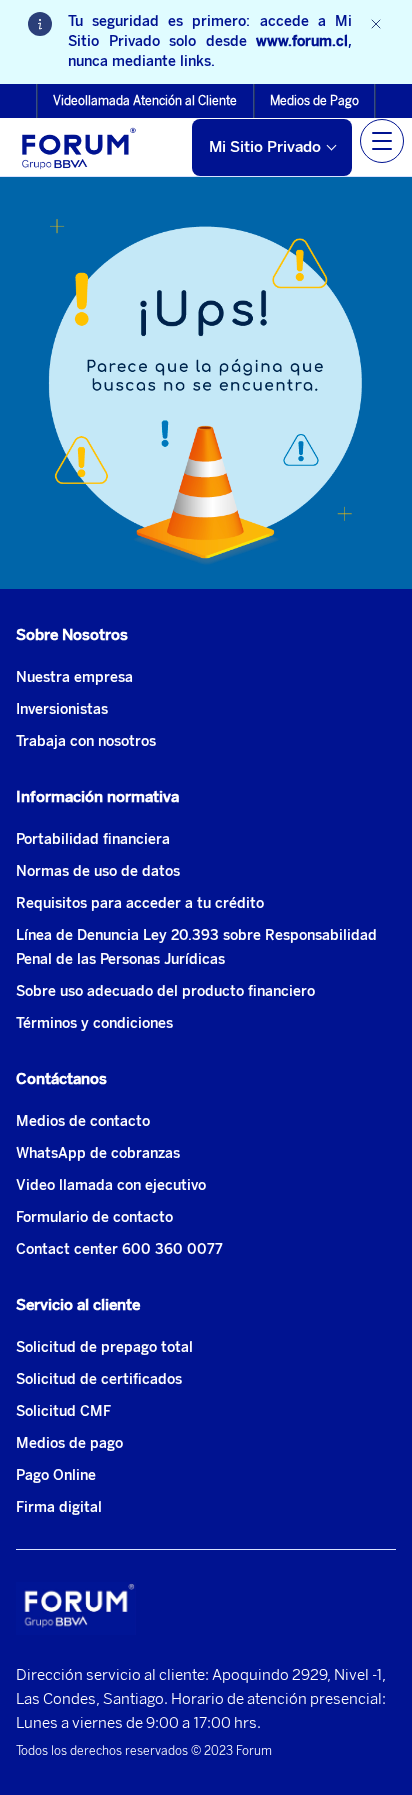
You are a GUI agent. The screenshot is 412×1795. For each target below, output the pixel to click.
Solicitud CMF (63, 1411)
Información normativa (97, 797)
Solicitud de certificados (99, 1379)
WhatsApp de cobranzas (98, 1153)
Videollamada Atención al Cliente (145, 101)
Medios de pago (69, 1443)
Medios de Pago (314, 101)
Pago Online (56, 1475)
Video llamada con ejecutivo (111, 1185)
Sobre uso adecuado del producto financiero (165, 991)
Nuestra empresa (74, 677)
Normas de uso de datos (98, 871)
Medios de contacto (83, 1121)
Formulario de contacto (94, 1217)
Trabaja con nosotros (86, 741)
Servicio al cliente (78, 1305)
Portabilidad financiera (93, 839)
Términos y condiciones (94, 1023)
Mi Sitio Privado (265, 147)
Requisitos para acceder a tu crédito (140, 903)
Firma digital (59, 1507)
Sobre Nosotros (72, 635)
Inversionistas (62, 709)
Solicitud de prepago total (104, 1347)
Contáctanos (61, 1079)
